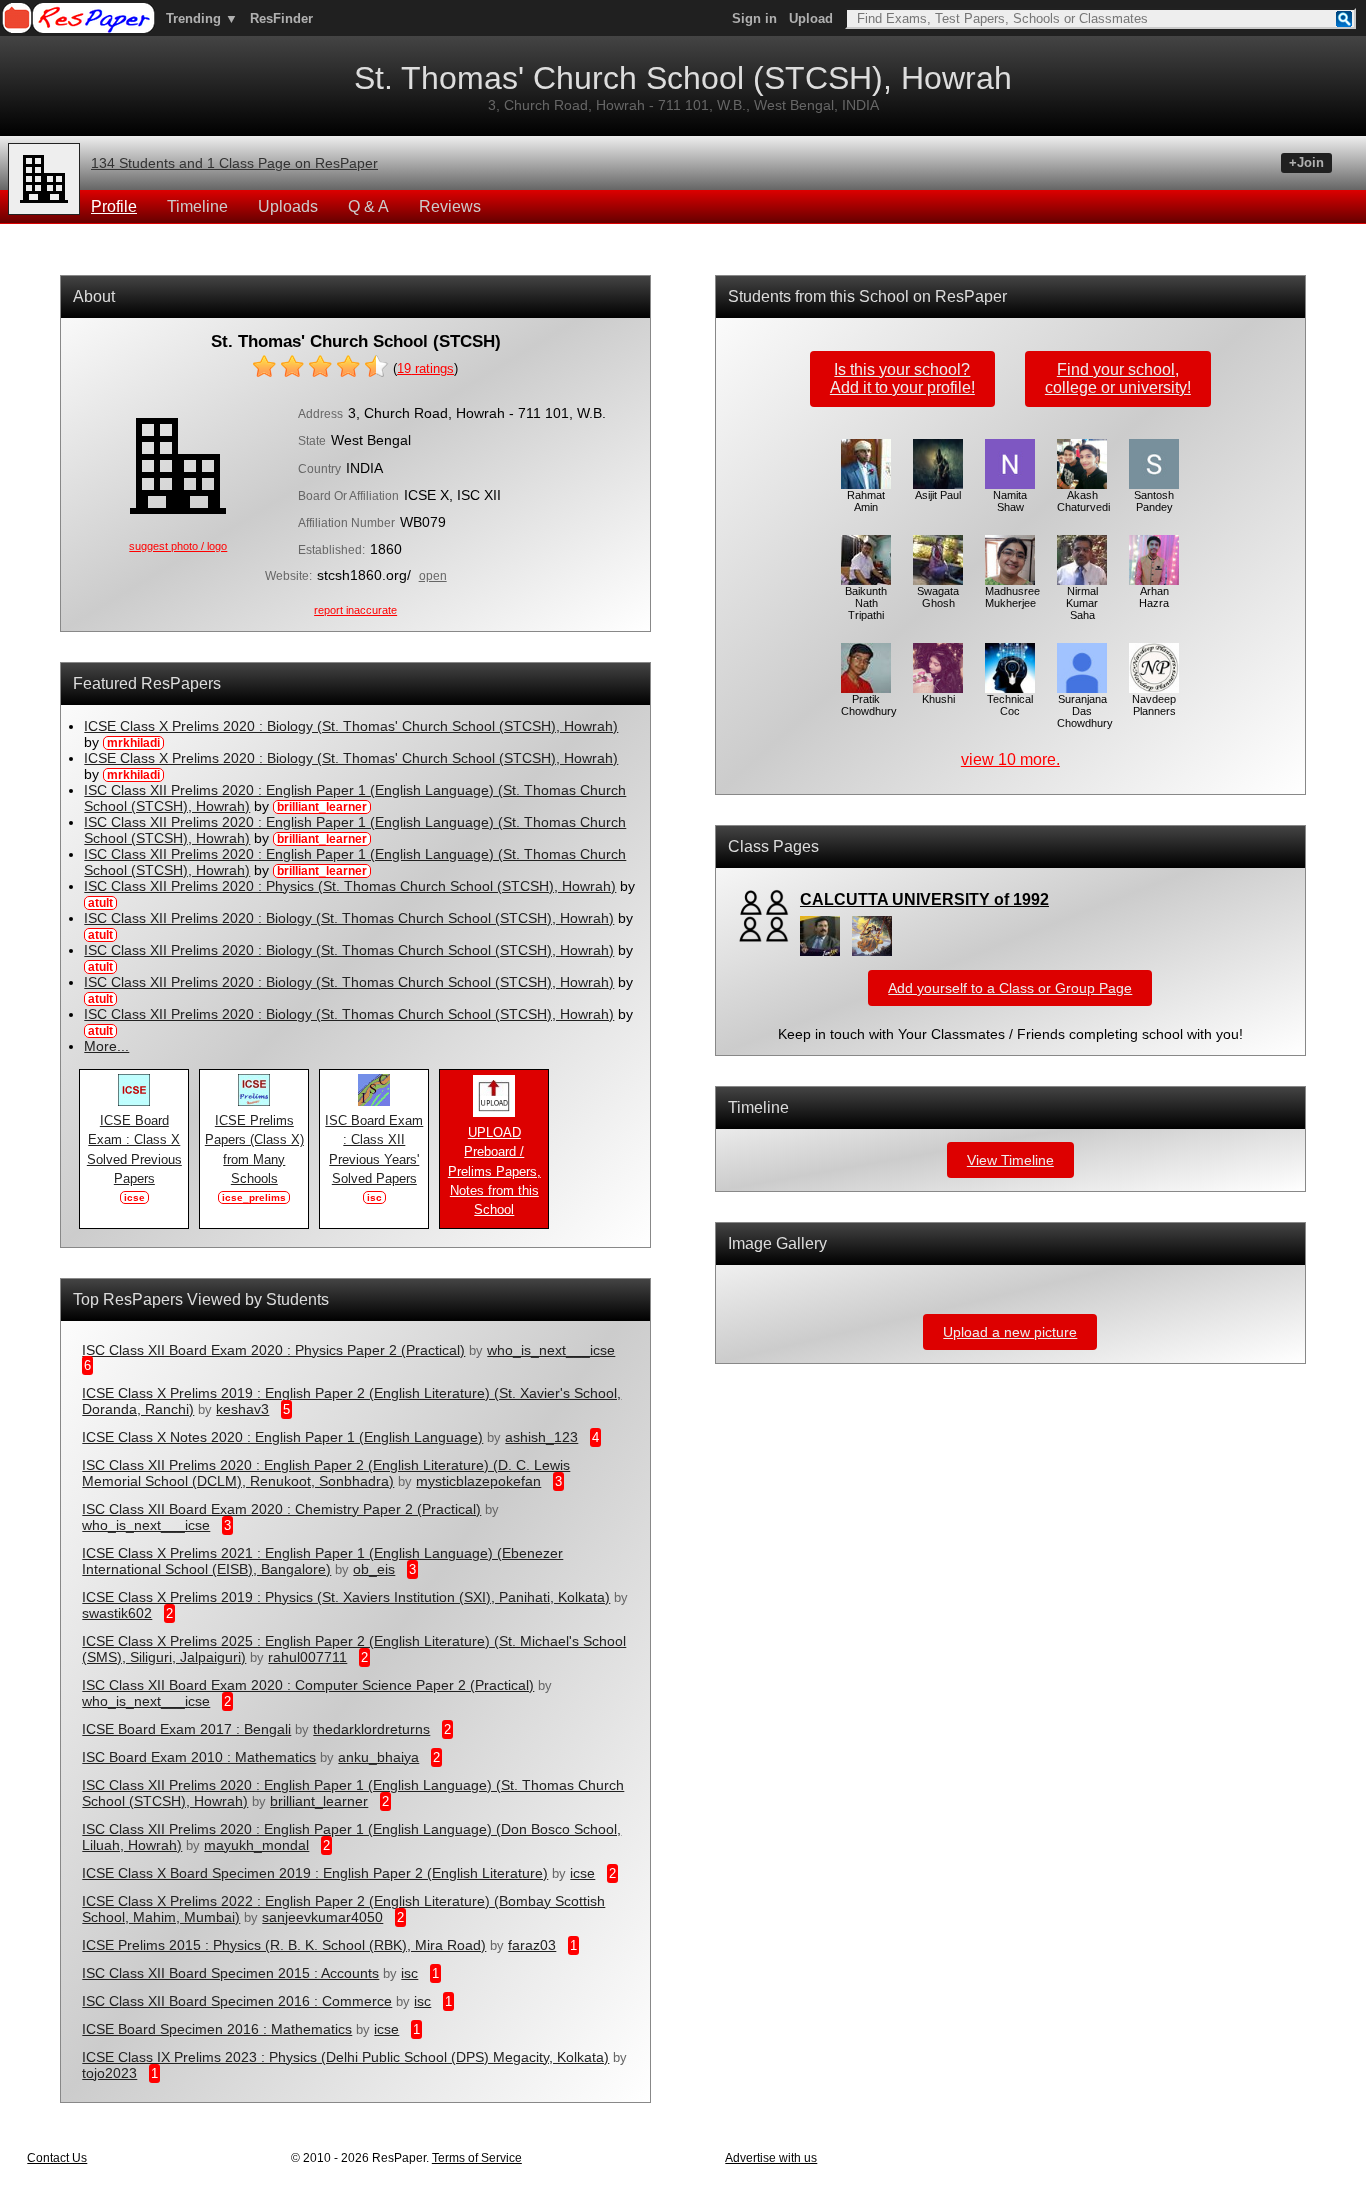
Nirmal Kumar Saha (1082, 603)
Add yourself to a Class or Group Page (1010, 988)
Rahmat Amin (866, 501)
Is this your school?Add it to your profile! (902, 378)
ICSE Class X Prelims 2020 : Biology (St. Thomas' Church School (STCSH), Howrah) (351, 726)
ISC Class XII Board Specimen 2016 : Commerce (237, 2001)
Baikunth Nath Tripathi (866, 603)
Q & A (368, 206)
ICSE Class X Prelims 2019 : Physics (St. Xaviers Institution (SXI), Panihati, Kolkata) (346, 1597)
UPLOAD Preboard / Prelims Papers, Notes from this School (494, 1171)
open (433, 576)
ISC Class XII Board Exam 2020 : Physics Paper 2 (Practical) (273, 1350)
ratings (425, 368)
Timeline (197, 206)
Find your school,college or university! (1118, 378)
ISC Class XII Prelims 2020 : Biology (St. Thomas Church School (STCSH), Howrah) (349, 918)
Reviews (450, 206)
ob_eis (374, 1569)
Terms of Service (477, 2158)
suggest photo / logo (178, 546)
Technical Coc (1010, 705)
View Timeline (1010, 1160)
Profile (114, 206)
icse (582, 1873)
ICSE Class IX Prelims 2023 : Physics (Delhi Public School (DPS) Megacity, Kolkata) (345, 2057)
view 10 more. (1010, 759)
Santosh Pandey (1154, 501)
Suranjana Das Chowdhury (1085, 711)
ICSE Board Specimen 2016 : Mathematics (217, 2029)
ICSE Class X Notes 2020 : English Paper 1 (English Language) (282, 1437)
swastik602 (117, 1613)
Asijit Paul (938, 495)
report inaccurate (355, 610)
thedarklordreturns (371, 1729)
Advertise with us (771, 2158)
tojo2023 (109, 2073)
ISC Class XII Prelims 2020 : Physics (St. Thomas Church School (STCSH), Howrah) (350, 886)
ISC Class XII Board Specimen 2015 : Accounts (230, 1973)
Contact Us (57, 2158)
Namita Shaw (1010, 501)
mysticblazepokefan (478, 1481)
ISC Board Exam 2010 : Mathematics (199, 1757)
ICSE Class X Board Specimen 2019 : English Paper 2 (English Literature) (315, 1873)
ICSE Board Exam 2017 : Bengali (186, 1729)
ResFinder (281, 18)
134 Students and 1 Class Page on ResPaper (234, 163)
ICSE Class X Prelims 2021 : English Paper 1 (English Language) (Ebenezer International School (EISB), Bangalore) (322, 1561)
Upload (811, 18)
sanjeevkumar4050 (322, 1917)
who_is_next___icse (551, 1350)
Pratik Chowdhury (869, 705)
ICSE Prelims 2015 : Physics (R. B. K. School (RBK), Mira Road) (284, 1945)
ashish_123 (541, 1437)
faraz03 (532, 1945)
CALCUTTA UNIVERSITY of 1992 (924, 899)
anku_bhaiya (378, 1757)
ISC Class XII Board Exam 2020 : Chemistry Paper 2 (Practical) (281, 1509)
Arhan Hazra (1154, 597)
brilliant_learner (319, 1801)
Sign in (754, 18)
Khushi (938, 699)
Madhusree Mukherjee (1012, 597)
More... (106, 1046)
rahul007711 (307, 1657)
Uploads (288, 206)
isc (409, 1973)
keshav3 (242, 1409)
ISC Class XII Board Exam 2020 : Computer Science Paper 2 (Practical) (308, 1685)
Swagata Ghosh (938, 597)
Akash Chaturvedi (1083, 501)
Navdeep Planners (1154, 705)
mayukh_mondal (256, 1845)
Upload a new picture (1010, 1332)
